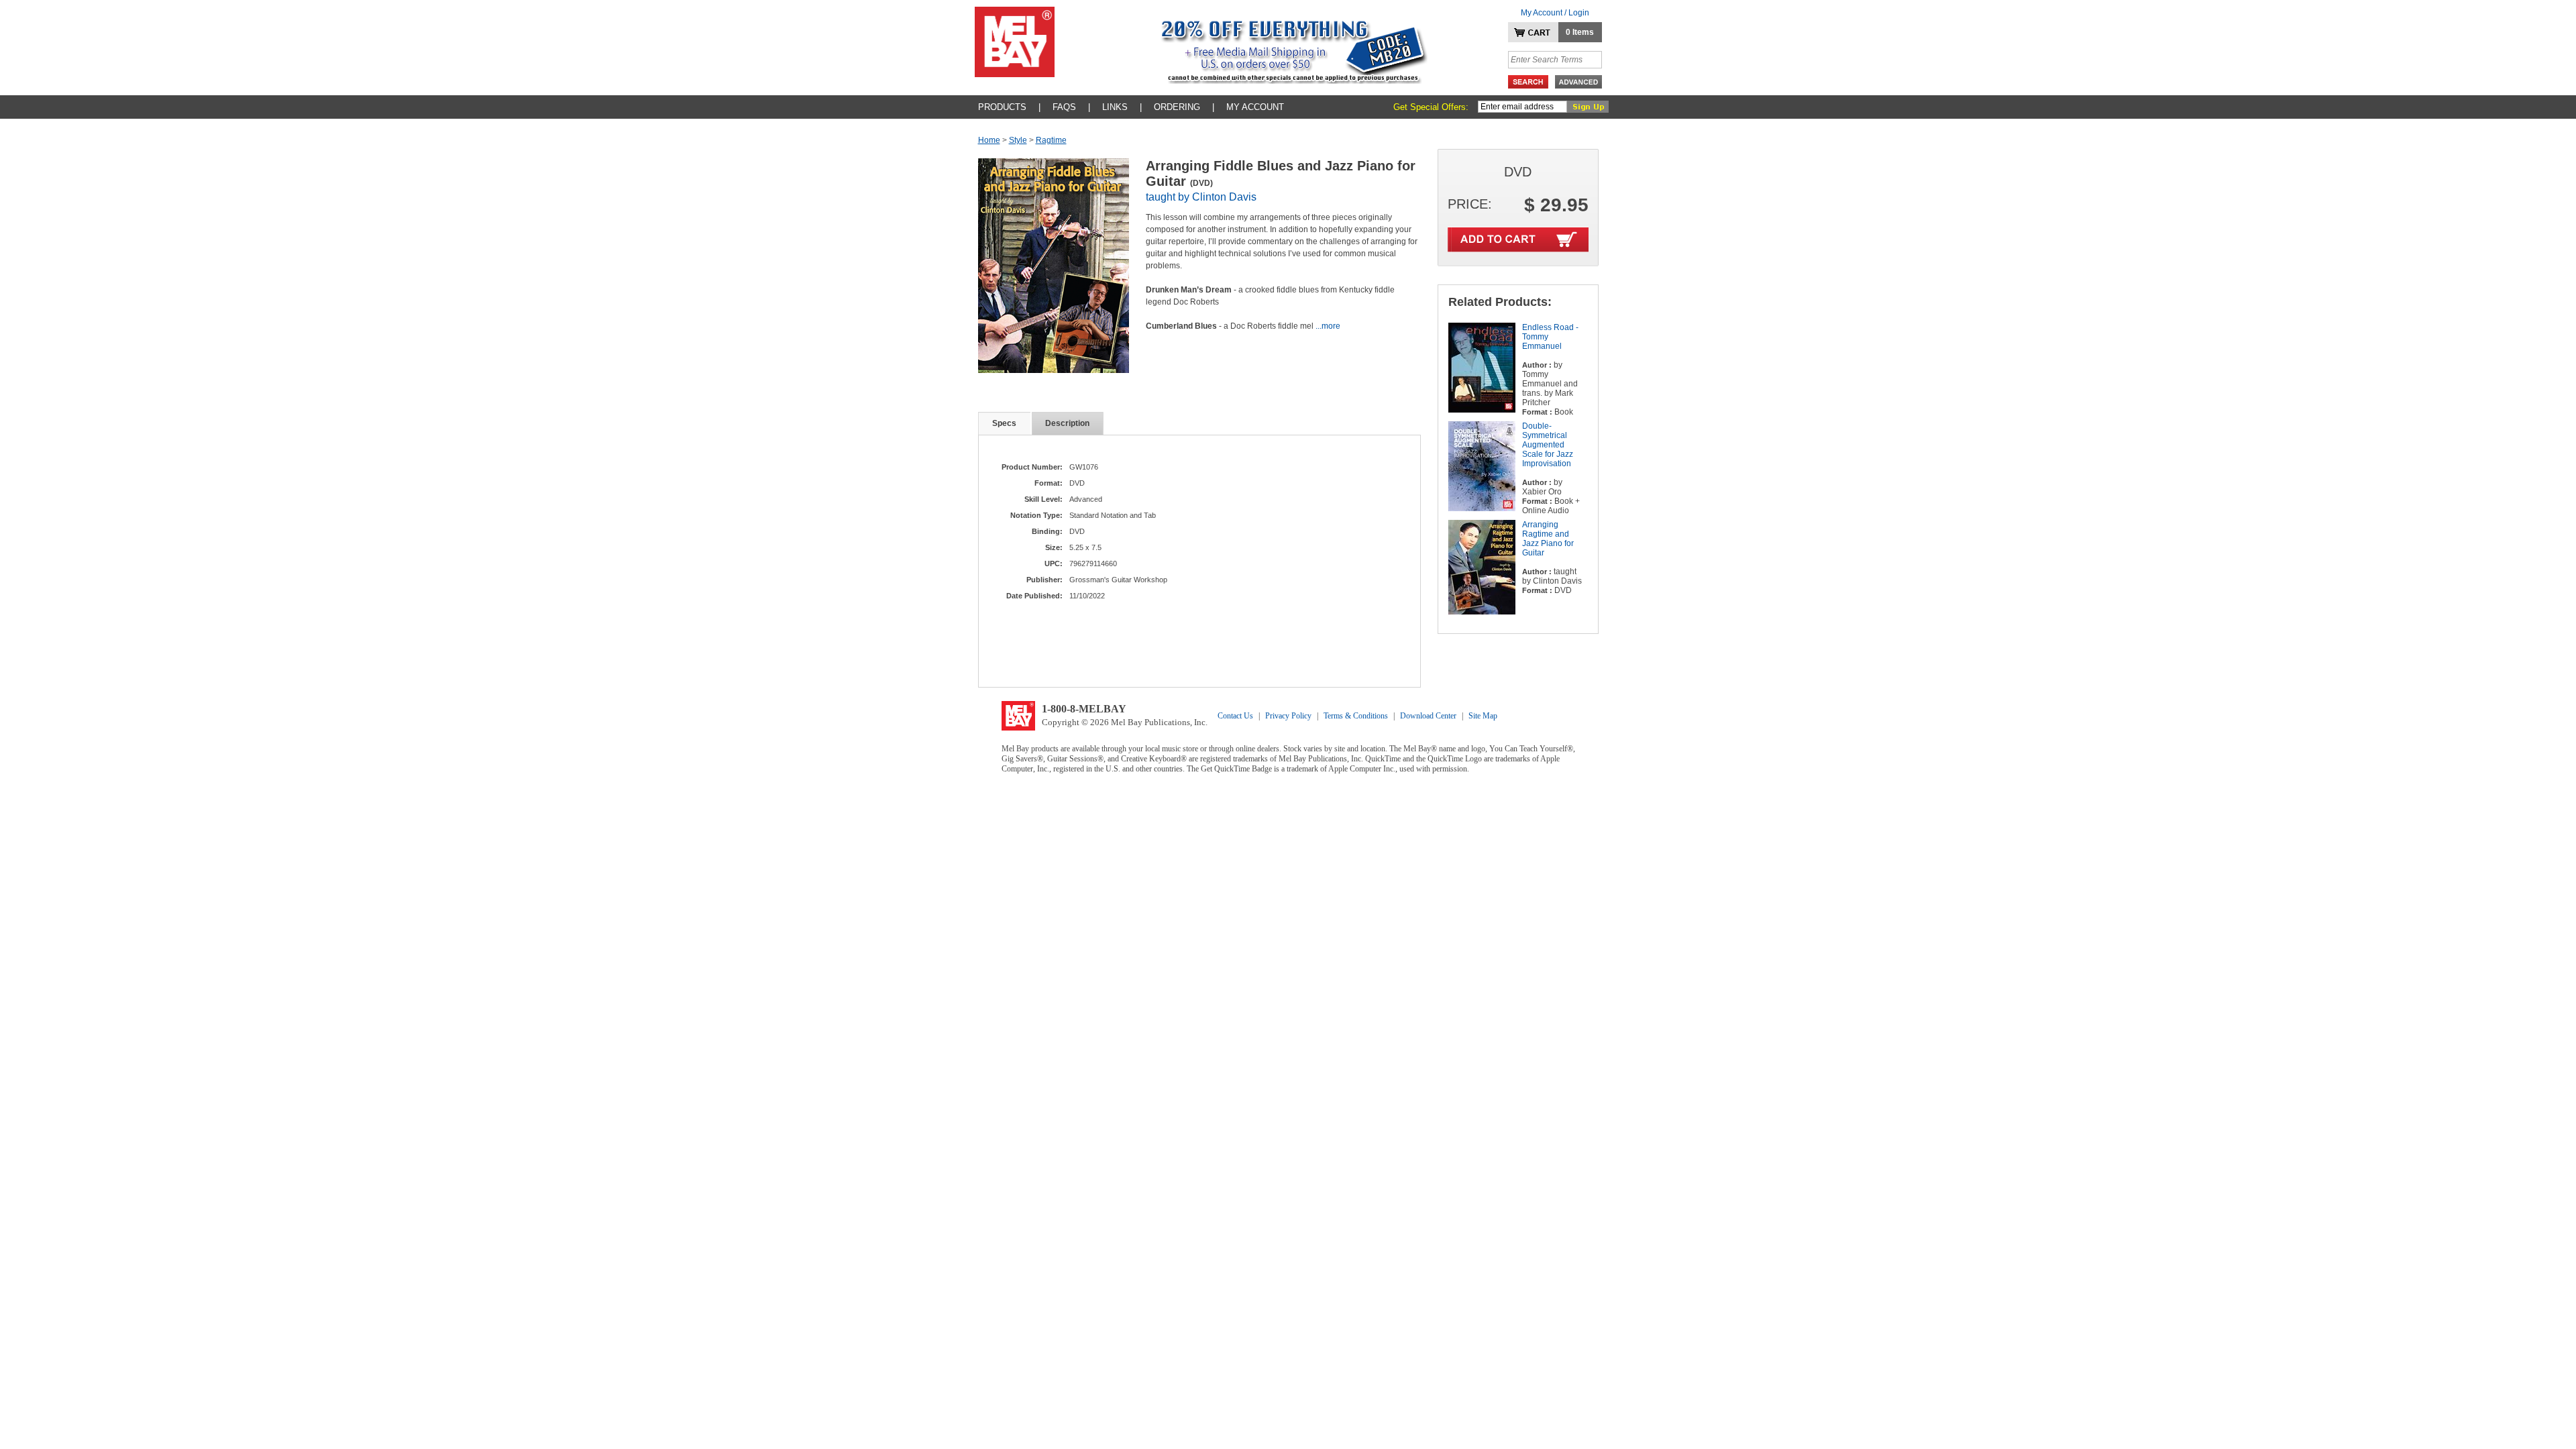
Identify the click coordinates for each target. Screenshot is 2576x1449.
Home (989, 140)
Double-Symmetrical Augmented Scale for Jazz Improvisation (1548, 445)
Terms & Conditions (1356, 716)
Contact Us (1235, 716)
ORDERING (1177, 107)
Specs (1004, 423)
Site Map (1483, 716)
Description (1067, 423)
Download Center (1428, 716)
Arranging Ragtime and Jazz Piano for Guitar (1548, 539)
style (1018, 140)
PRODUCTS (1002, 107)
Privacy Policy (1288, 716)
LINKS (1115, 107)
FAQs (1064, 107)
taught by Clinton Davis (1201, 197)
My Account (1255, 107)
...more (1328, 326)
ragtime (1051, 140)
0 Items (1580, 32)
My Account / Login (1555, 13)
